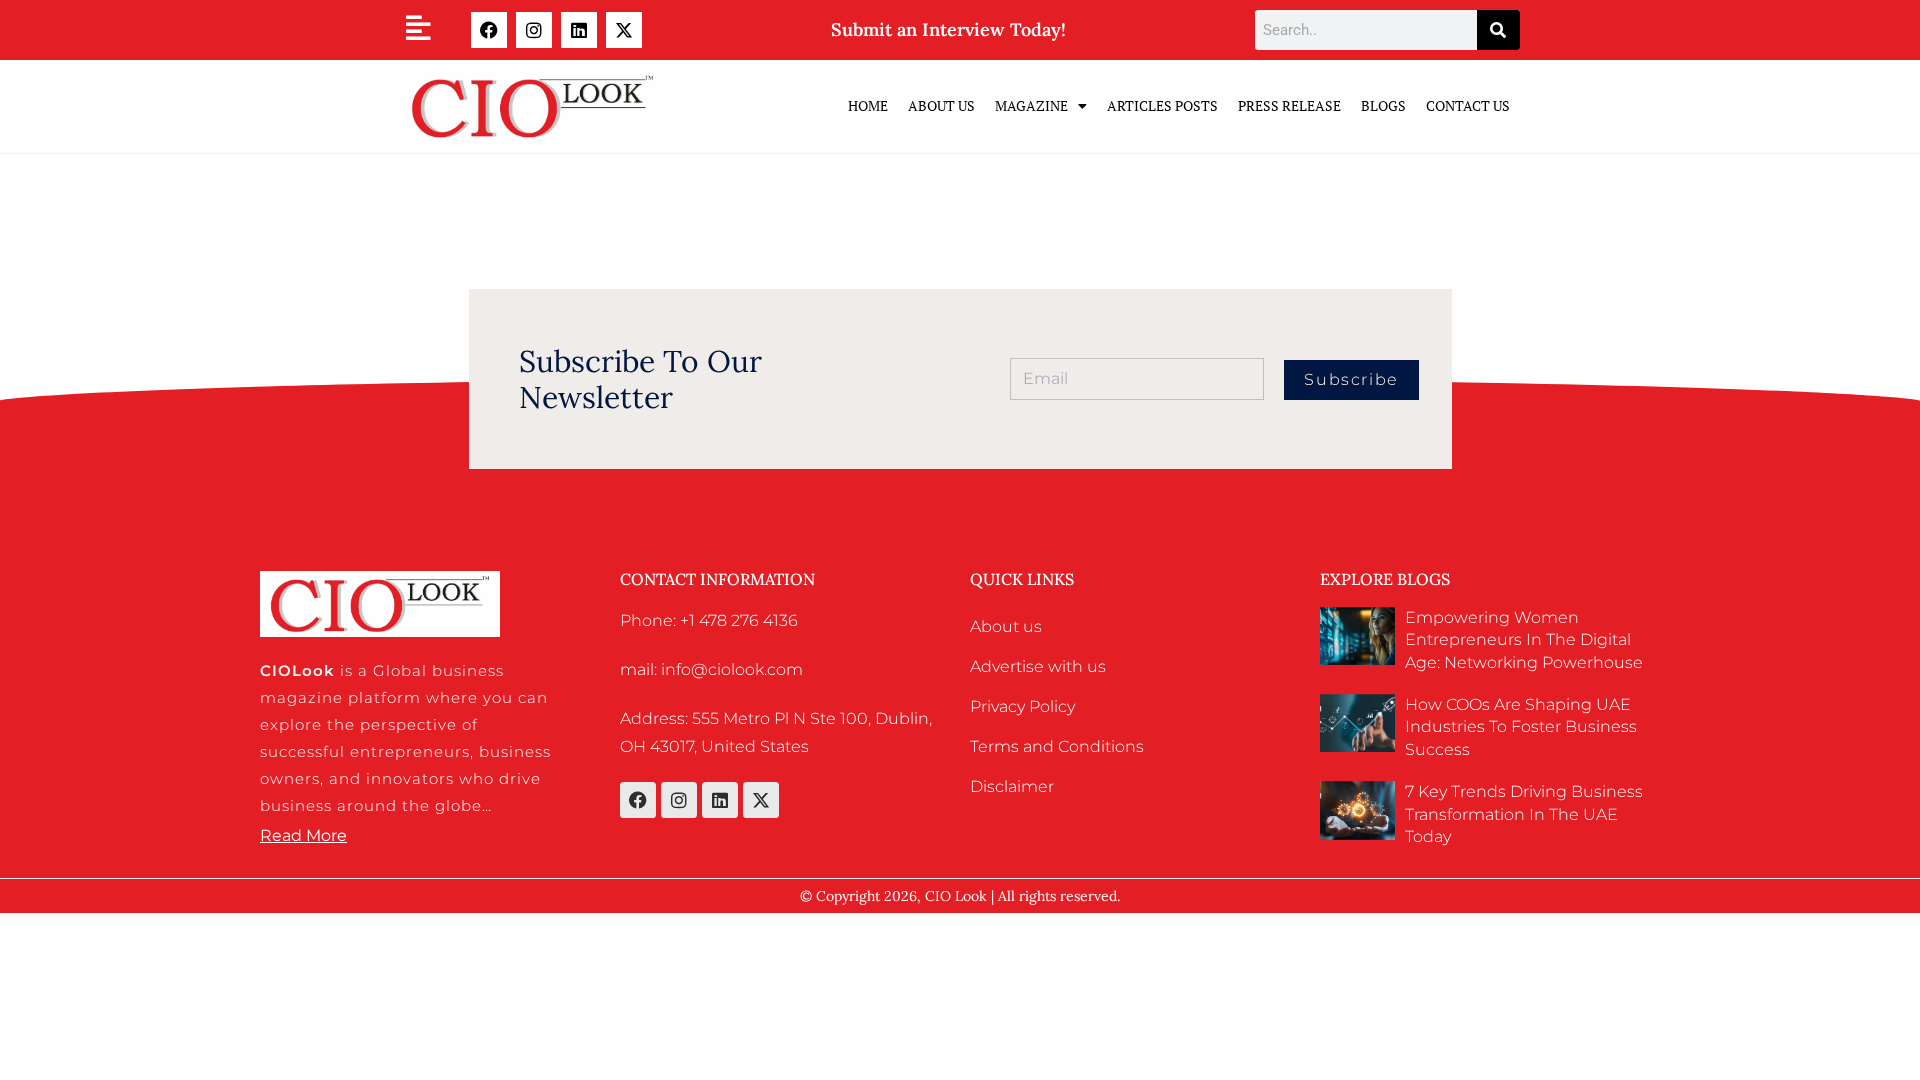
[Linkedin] (579, 30)
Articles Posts (1162, 105)
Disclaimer (1012, 786)
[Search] (1498, 30)
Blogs (1383, 105)
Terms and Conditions (1057, 746)
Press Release (1289, 105)
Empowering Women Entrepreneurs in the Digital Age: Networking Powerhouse (1524, 640)
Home (868, 105)
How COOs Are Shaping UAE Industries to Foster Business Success (1521, 727)
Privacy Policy (1022, 706)
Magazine (1031, 105)
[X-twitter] (624, 30)
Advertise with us (1038, 666)
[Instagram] (534, 30)
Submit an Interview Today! (948, 29)
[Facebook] (489, 30)
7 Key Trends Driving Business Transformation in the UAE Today (1524, 814)
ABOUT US (941, 105)
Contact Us (1468, 105)
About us (1006, 626)
